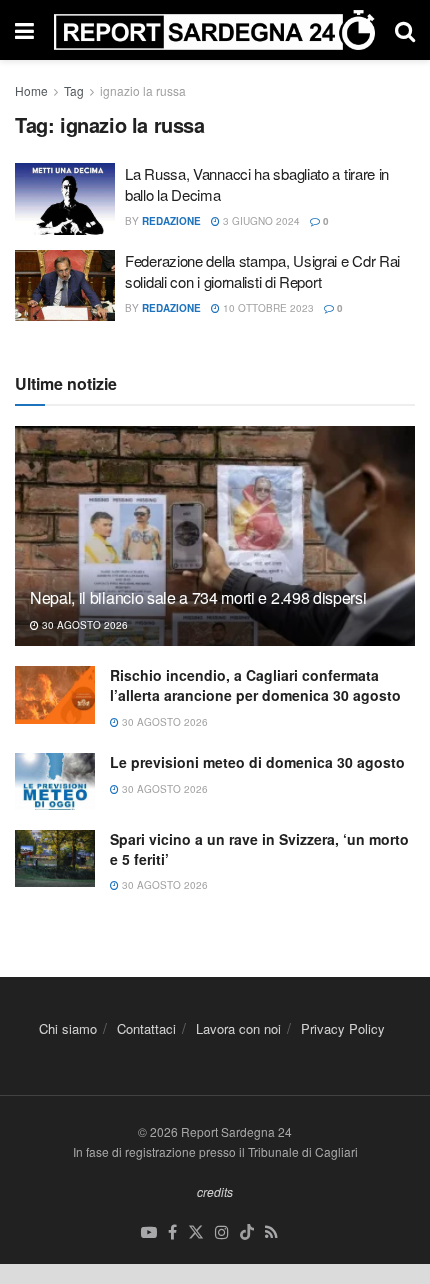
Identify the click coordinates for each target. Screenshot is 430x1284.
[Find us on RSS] (271, 1232)
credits (215, 1191)
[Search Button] (405, 30)
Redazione (171, 221)
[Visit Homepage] (214, 29)
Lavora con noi (238, 1028)
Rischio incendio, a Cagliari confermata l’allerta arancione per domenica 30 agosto (255, 685)
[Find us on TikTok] (247, 1232)
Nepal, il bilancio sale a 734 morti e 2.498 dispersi (198, 597)
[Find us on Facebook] (172, 1232)
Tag (74, 90)
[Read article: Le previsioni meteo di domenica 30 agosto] (55, 781)
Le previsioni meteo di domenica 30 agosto (257, 762)
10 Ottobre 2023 (267, 308)
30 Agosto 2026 (83, 625)
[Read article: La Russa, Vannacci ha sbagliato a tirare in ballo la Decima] (65, 199)
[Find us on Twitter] (196, 1232)
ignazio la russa (143, 90)
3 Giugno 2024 (260, 221)
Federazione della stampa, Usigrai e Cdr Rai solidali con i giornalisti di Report (262, 271)
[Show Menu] (24, 30)
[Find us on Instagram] (222, 1232)
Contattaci (146, 1028)
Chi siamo (68, 1028)
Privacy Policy (343, 1028)
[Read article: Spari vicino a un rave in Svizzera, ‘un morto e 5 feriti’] (55, 858)
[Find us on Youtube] (149, 1232)
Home (31, 90)
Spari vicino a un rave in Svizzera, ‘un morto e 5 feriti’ (259, 849)
